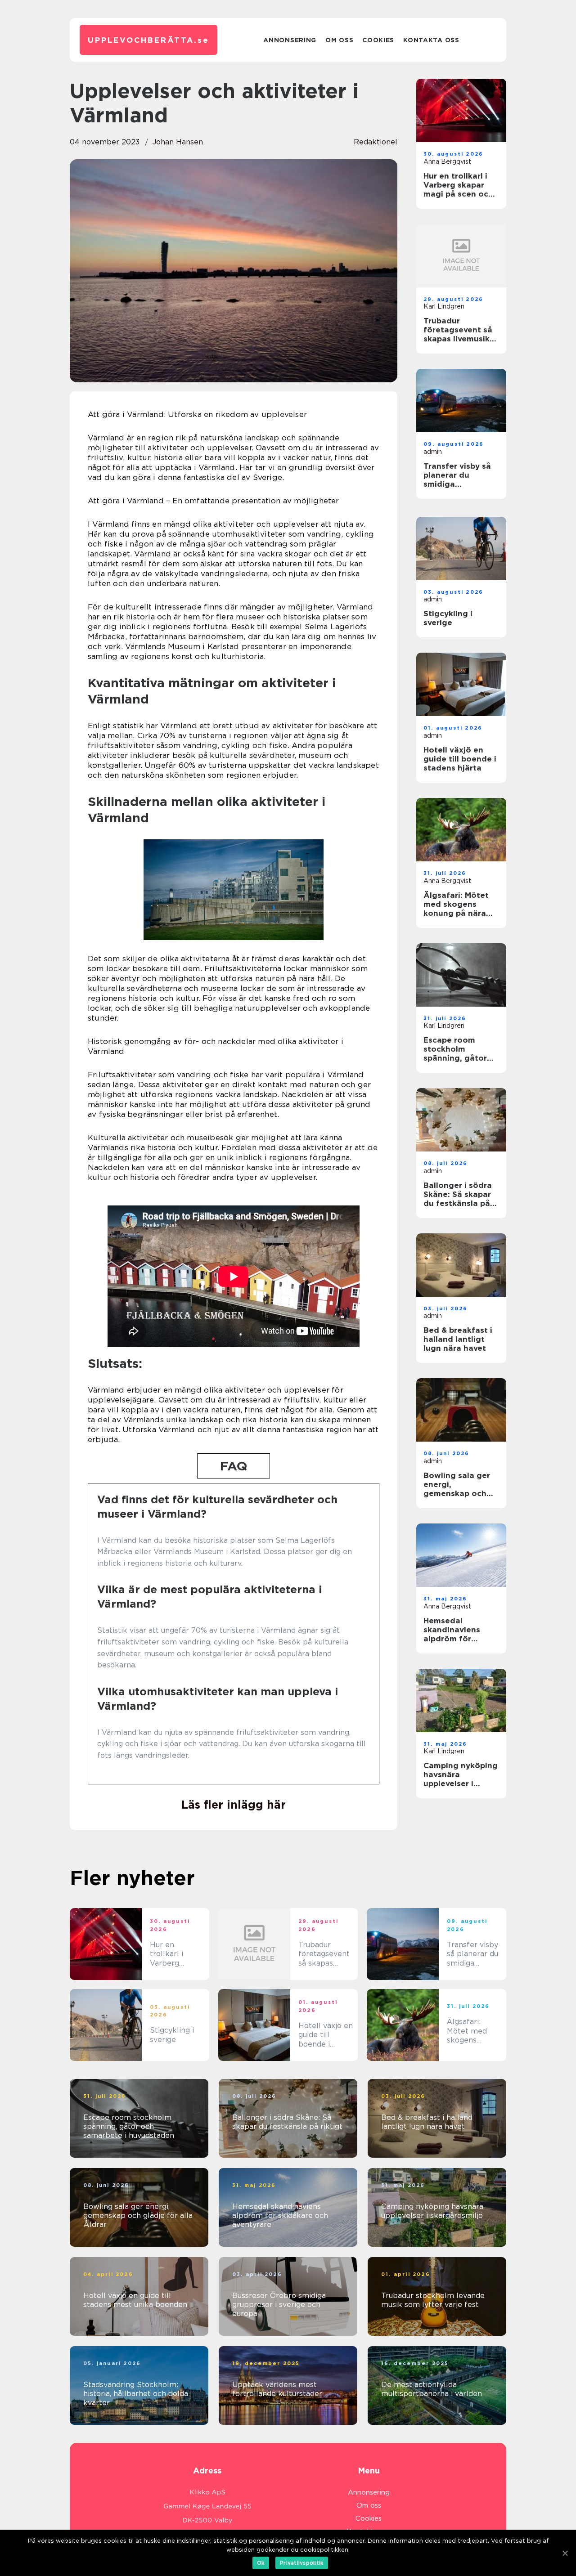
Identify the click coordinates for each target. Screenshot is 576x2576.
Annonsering (290, 40)
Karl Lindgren (444, 306)
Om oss (339, 40)
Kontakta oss (431, 40)
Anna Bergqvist (447, 161)
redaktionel (376, 142)
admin (433, 452)
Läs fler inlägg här (234, 1805)
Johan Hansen (178, 142)
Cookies (378, 40)
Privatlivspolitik (302, 2563)
